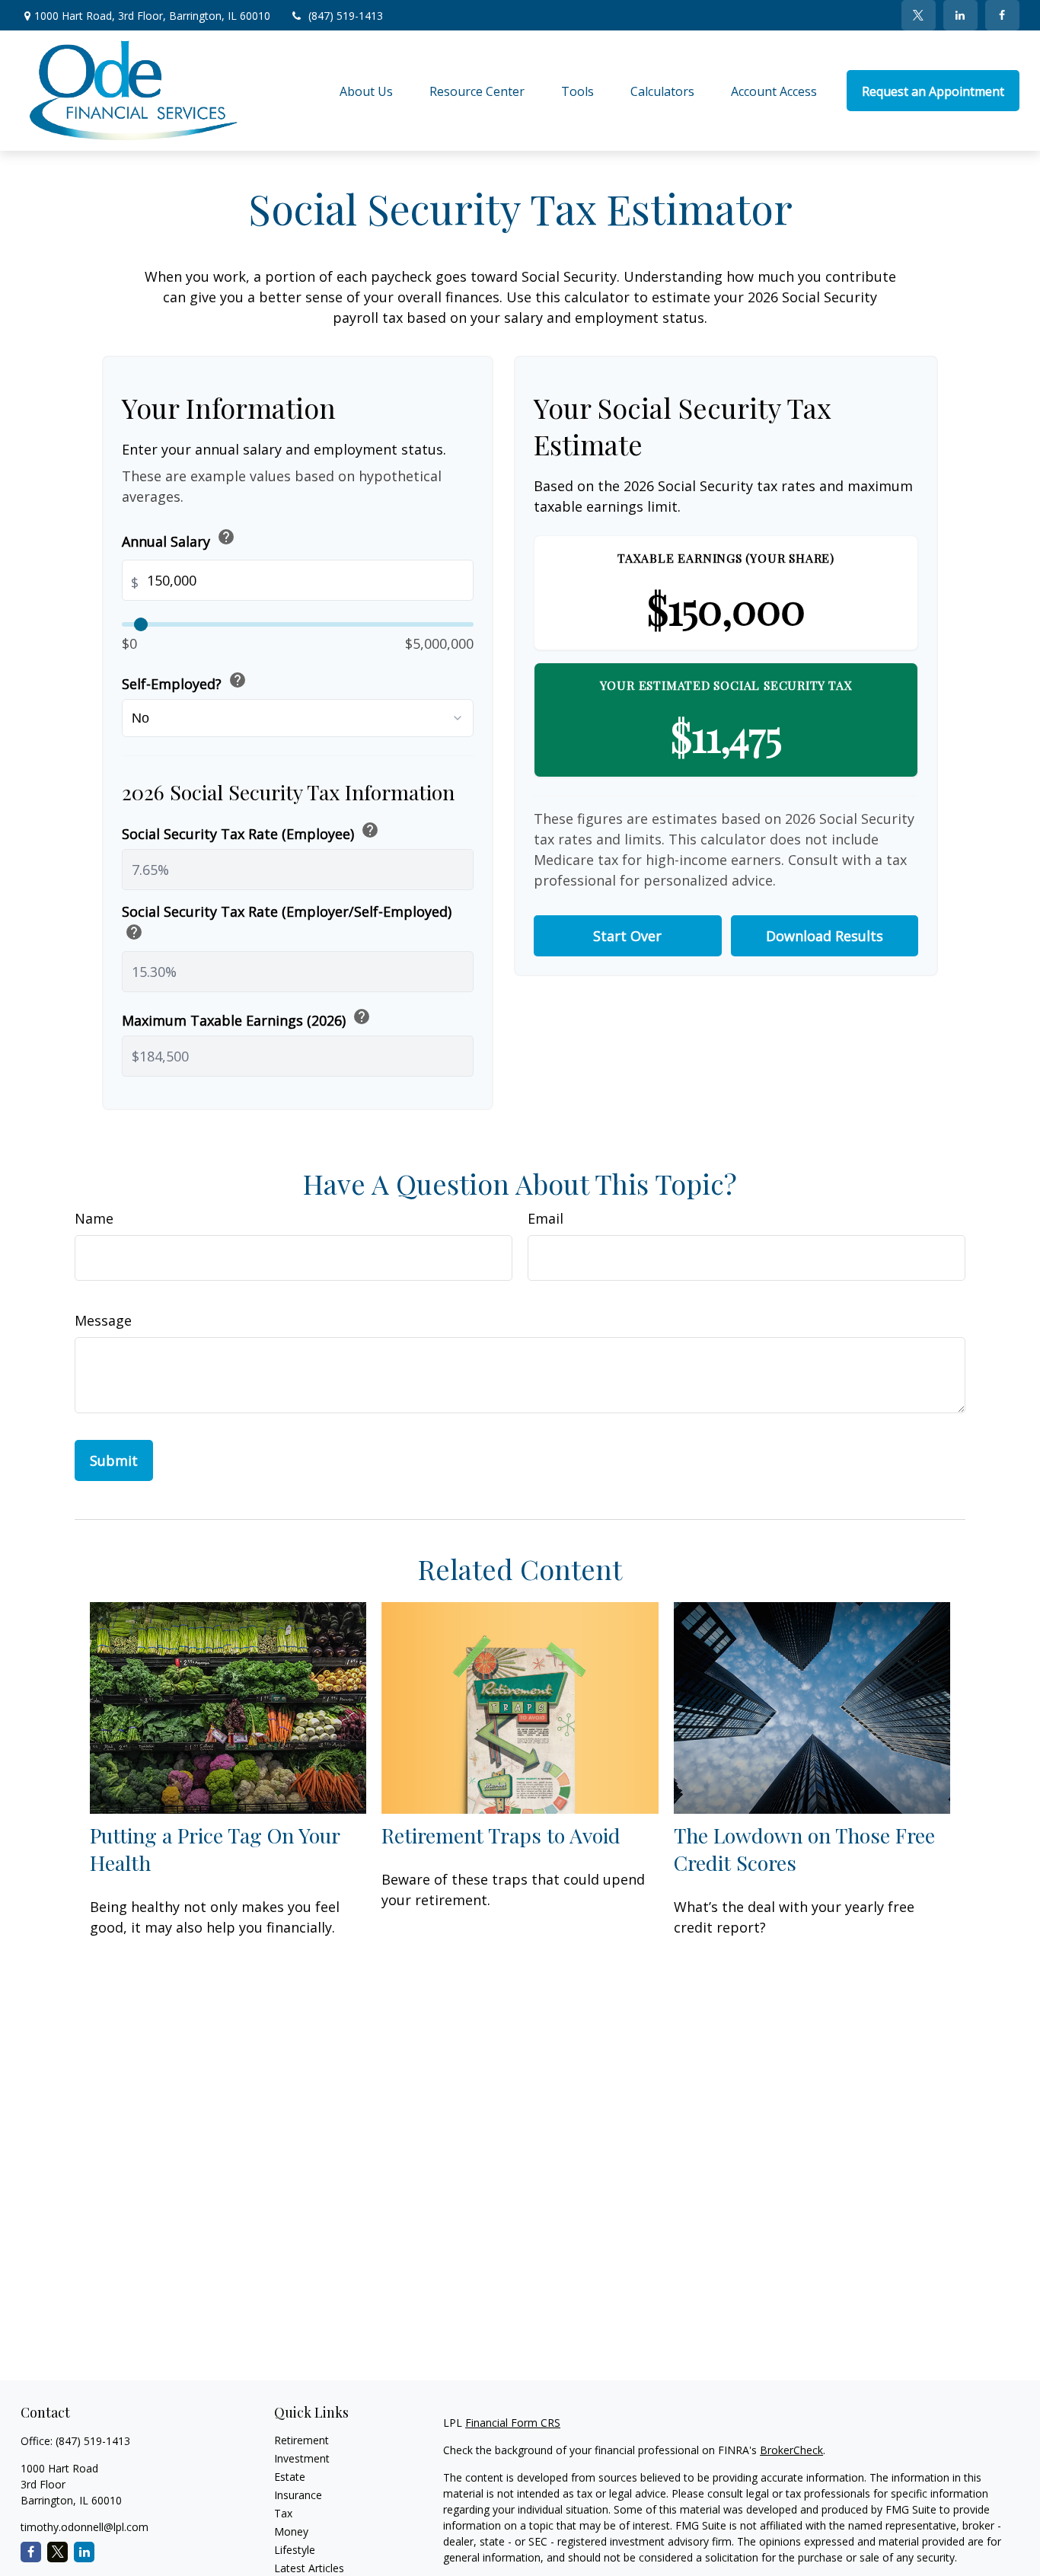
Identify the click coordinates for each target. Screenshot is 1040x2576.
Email (546, 1218)
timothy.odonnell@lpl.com (85, 2527)
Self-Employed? (184, 682)
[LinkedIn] (960, 15)
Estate (290, 2477)
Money (291, 2531)
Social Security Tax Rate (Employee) (250, 832)
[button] (366, 91)
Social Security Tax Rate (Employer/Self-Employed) (287, 924)
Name (94, 1218)
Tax (283, 2513)
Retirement (301, 2440)
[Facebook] (1002, 15)
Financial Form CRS (513, 2423)
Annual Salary (179, 539)
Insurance (298, 2495)
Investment (302, 2458)
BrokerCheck (791, 2450)
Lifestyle (295, 2550)
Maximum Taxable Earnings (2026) (246, 1018)
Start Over (627, 936)
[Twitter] (919, 15)
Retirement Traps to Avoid (501, 1835)
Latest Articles (309, 2568)
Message (103, 1320)
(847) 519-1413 (346, 16)
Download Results (825, 936)
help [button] (226, 537)
